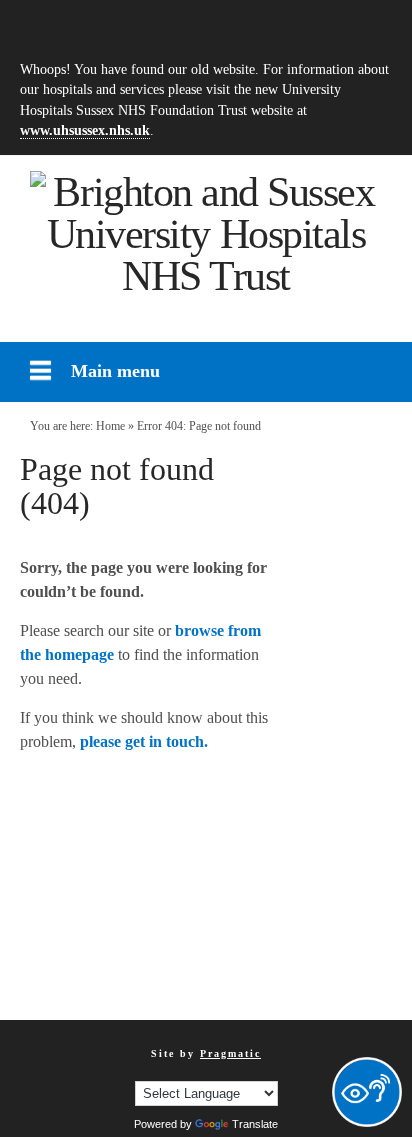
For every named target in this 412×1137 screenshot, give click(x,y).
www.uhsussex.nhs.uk (85, 130)
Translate (255, 1124)
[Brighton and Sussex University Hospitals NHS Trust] (206, 234)
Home (110, 426)
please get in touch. (144, 741)
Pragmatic (230, 1053)
